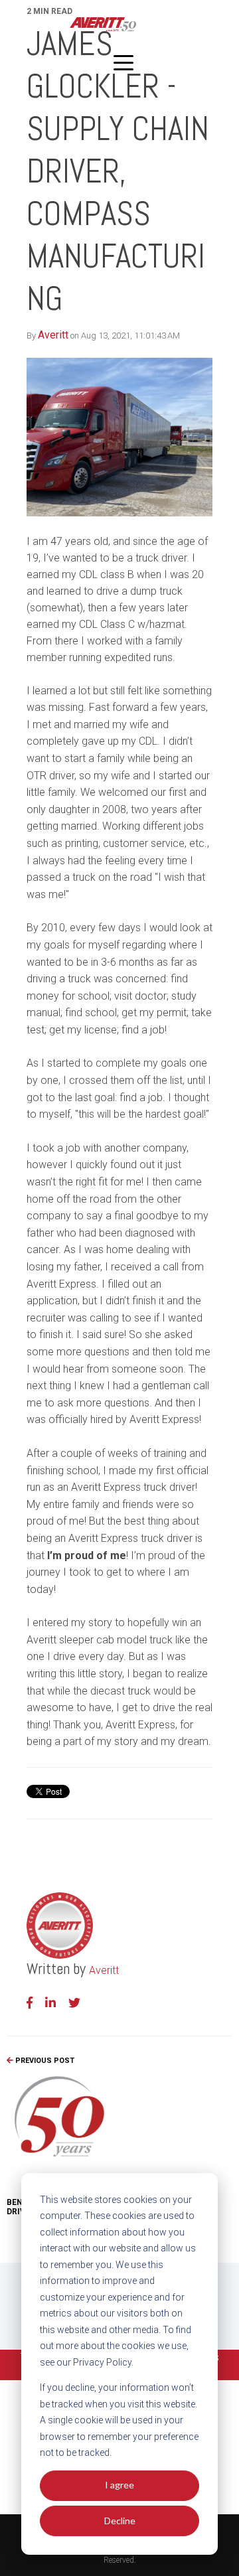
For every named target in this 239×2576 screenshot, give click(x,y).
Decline (120, 2521)
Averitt (53, 335)
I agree (119, 2485)
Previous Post (44, 2061)
